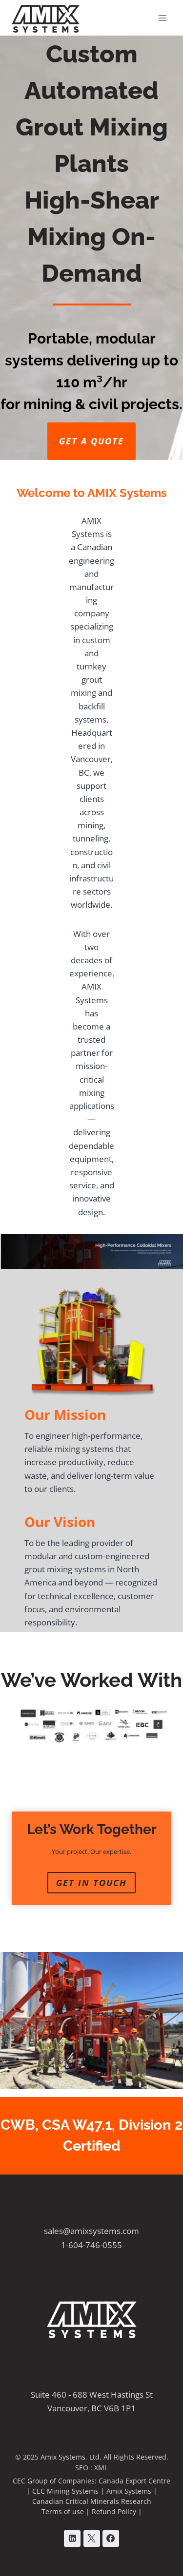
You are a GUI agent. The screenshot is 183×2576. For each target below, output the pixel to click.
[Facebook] (111, 2538)
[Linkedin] (72, 2538)
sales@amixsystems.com (91, 2231)
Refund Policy (114, 2511)
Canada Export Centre (134, 2481)
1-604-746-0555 (91, 2245)
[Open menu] (162, 18)
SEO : (85, 2468)
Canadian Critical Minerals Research (92, 2501)
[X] (92, 2538)
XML (101, 2468)
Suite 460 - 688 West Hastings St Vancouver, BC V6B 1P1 (92, 2401)
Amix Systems (129, 2491)
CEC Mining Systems (65, 2491)
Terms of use (63, 2511)
